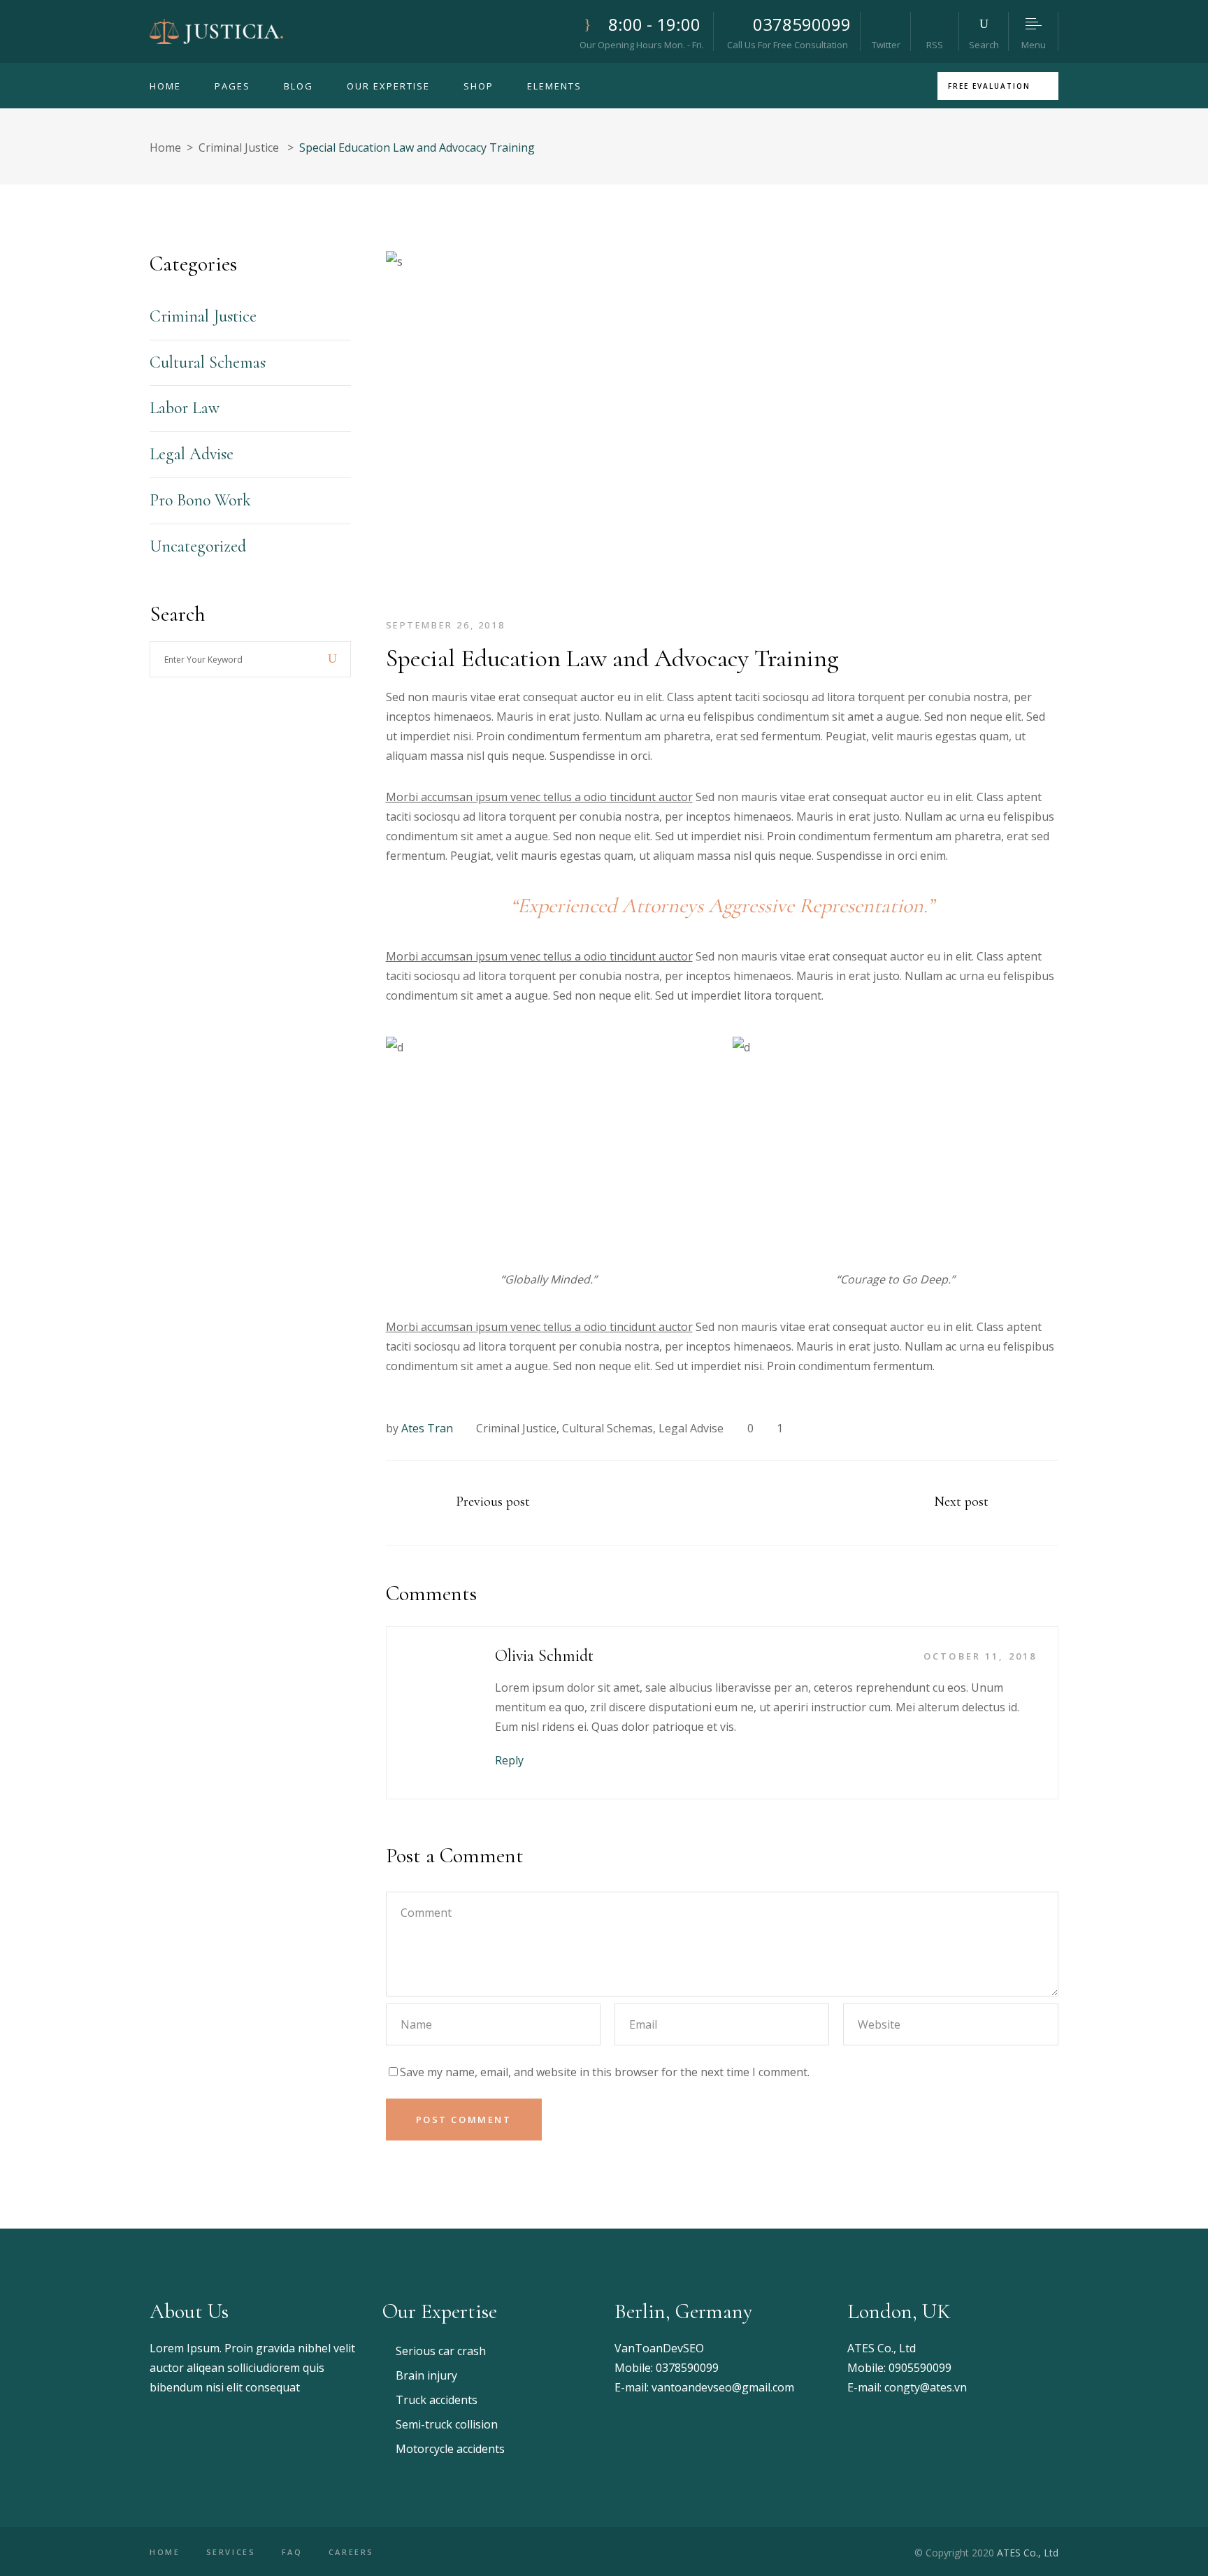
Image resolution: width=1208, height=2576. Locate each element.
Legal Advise (691, 1428)
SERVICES (231, 2552)
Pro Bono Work (200, 500)
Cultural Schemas (607, 1428)
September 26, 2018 (446, 625)
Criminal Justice (239, 147)
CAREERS (351, 2552)
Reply (509, 1760)
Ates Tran (427, 1428)
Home (165, 147)
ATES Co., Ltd (882, 2348)
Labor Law (185, 408)
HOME (165, 2552)
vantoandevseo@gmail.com (723, 2387)
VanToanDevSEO (659, 2348)
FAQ (292, 2552)
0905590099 (920, 2368)
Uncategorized (198, 546)
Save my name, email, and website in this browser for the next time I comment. (605, 2072)
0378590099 (687, 2368)
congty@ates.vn (926, 2387)
